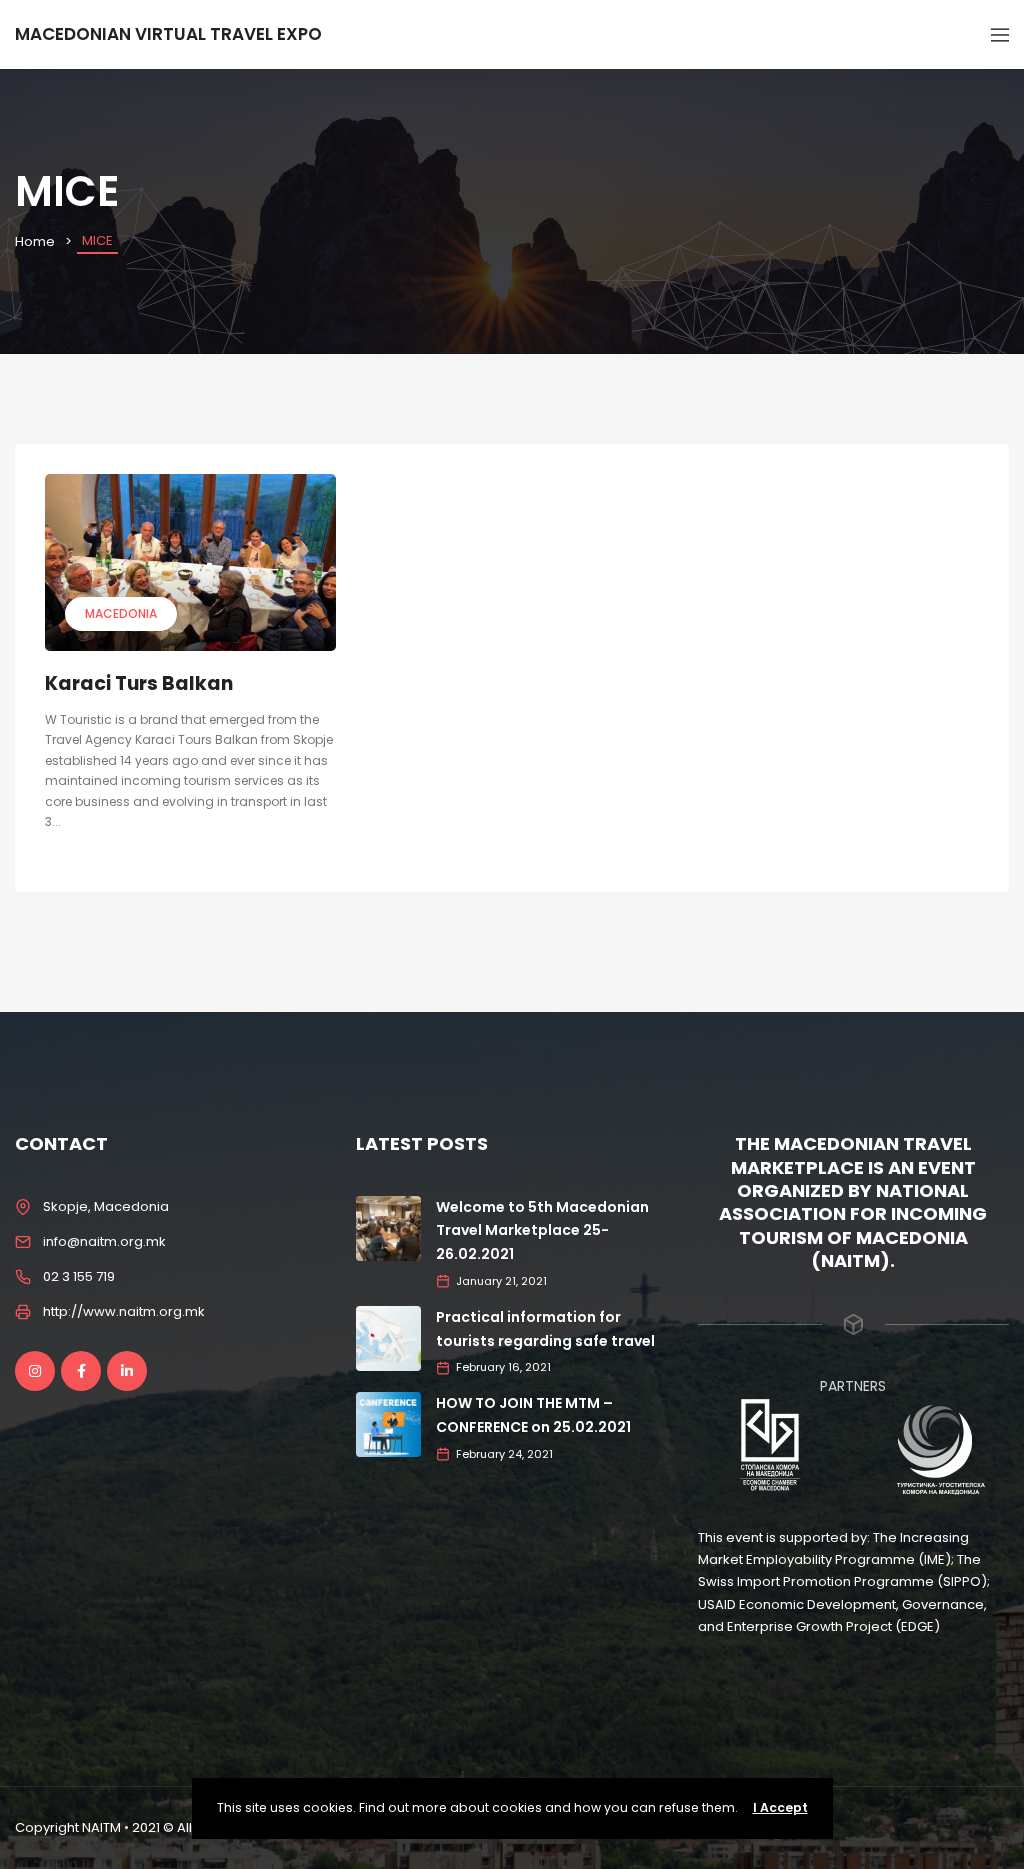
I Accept (780, 1807)
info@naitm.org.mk (104, 1241)
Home (35, 241)
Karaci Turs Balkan (139, 683)
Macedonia (121, 613)
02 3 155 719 (79, 1276)
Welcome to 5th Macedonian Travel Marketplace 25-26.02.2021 (542, 1231)
